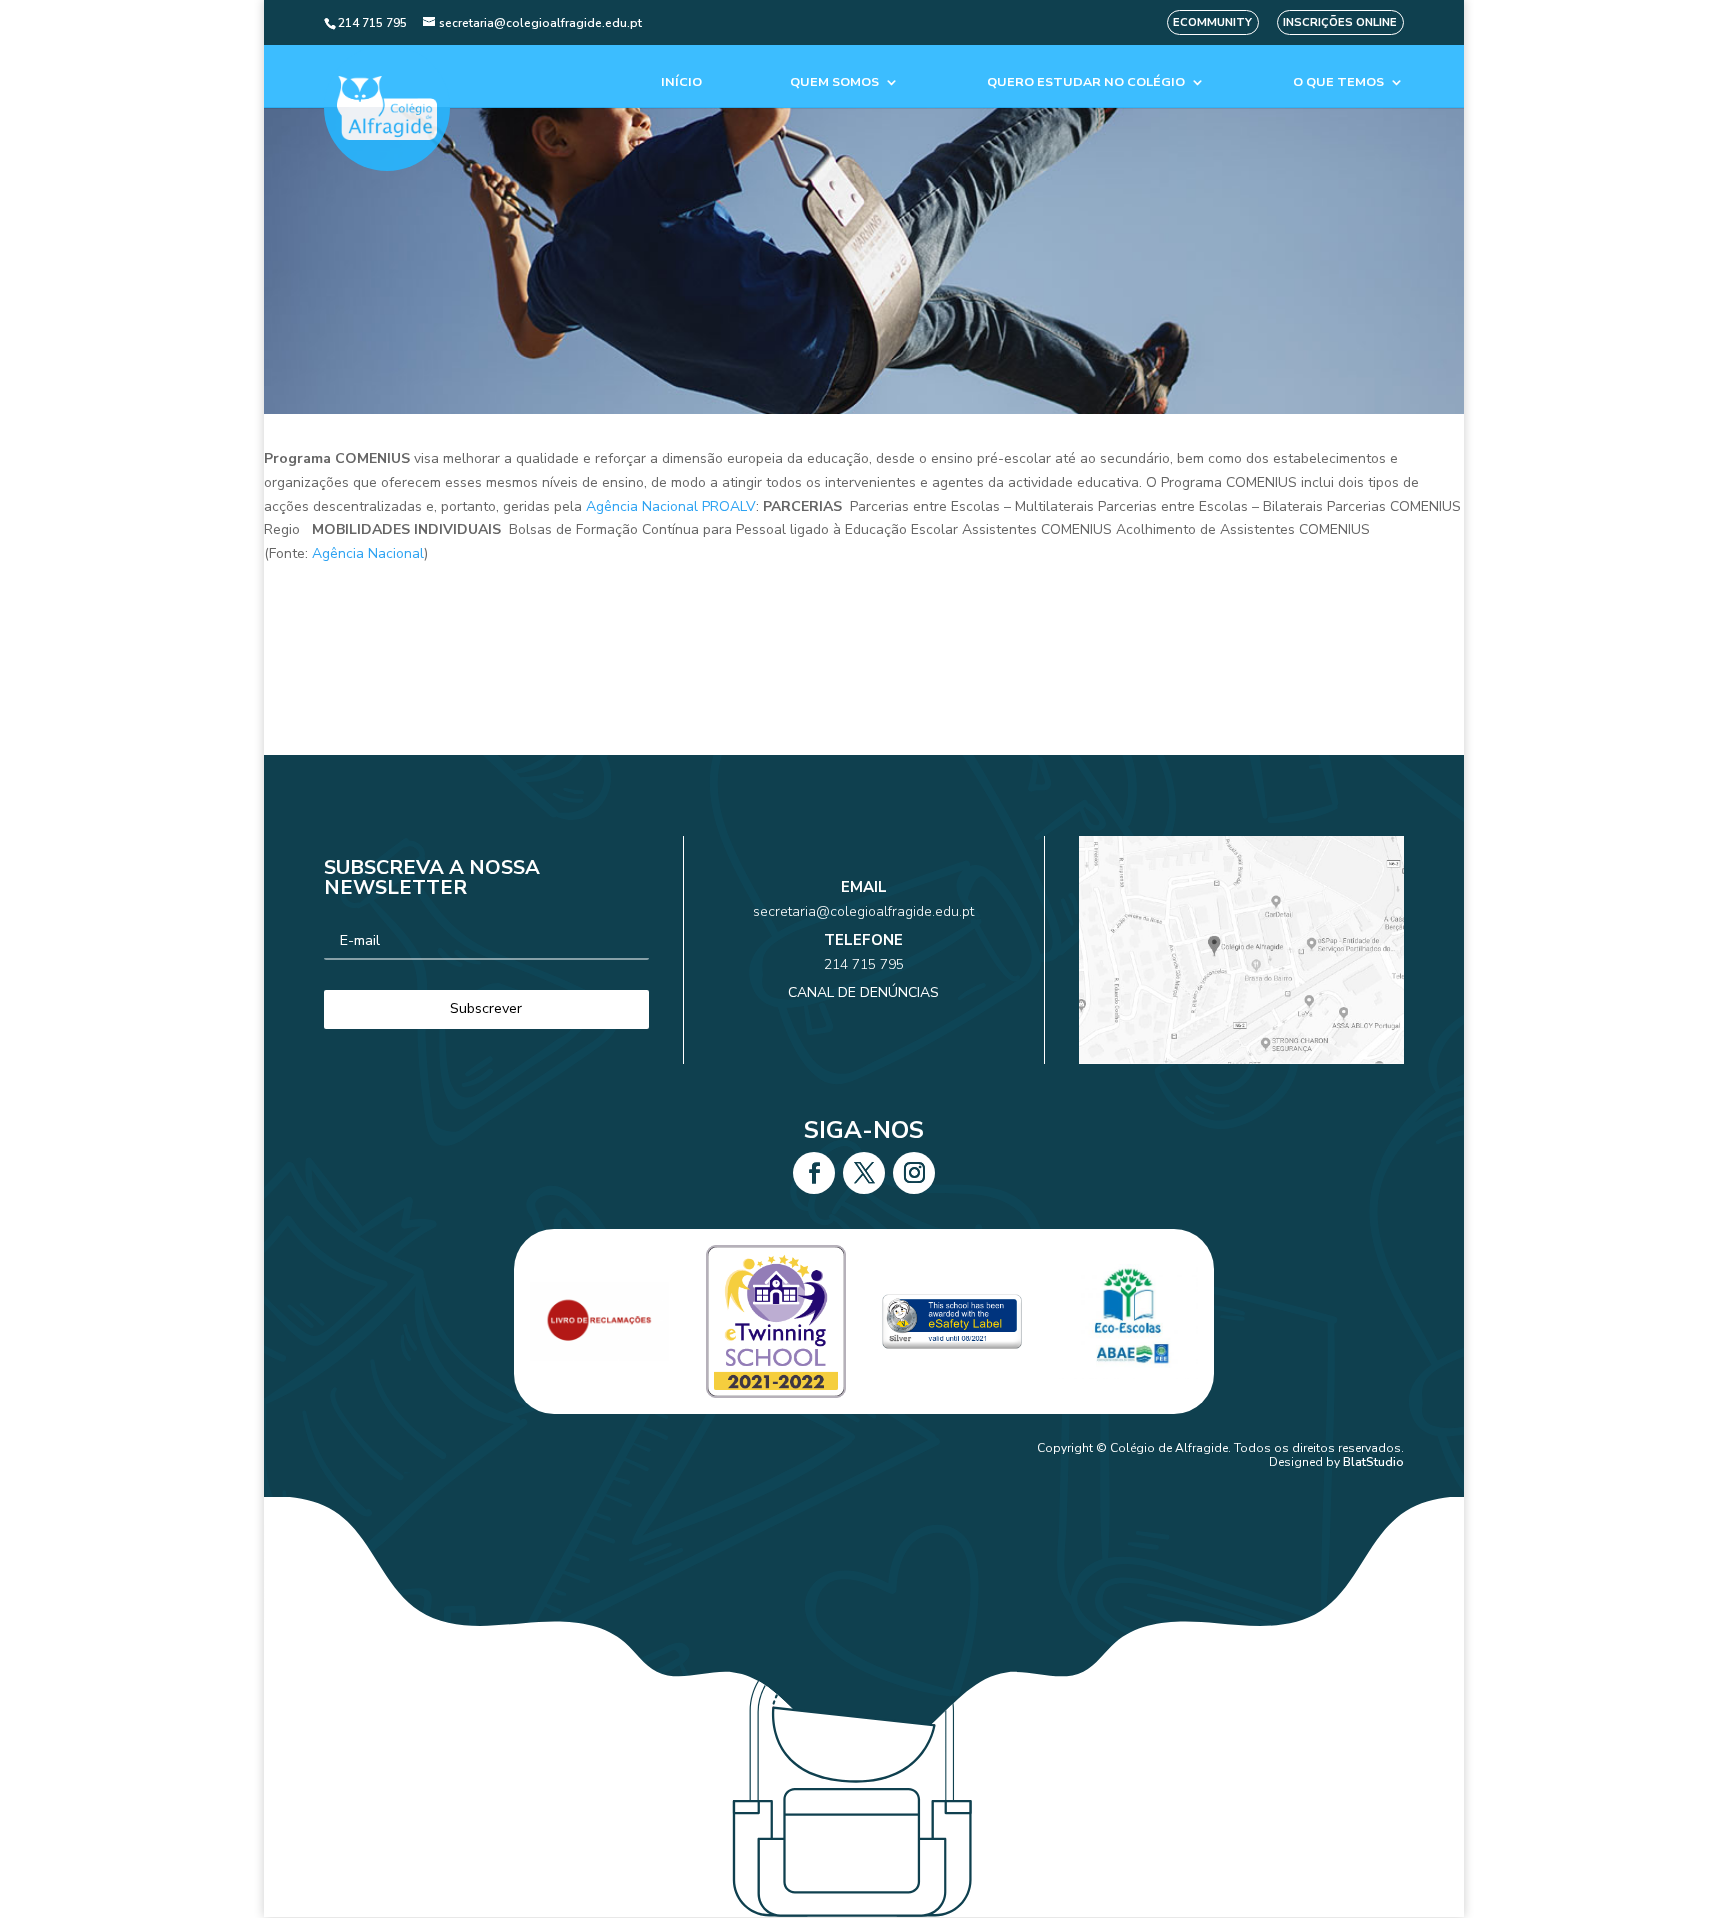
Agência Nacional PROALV (671, 506)
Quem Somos (834, 82)
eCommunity (1212, 22)
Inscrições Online (1340, 22)
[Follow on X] (864, 1173)
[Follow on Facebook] (814, 1173)
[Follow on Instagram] (914, 1173)
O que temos (1338, 82)
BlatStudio (1373, 1462)
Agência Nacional (368, 553)
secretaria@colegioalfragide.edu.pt (863, 911)
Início (681, 82)
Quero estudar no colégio (1086, 82)
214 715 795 (864, 964)
